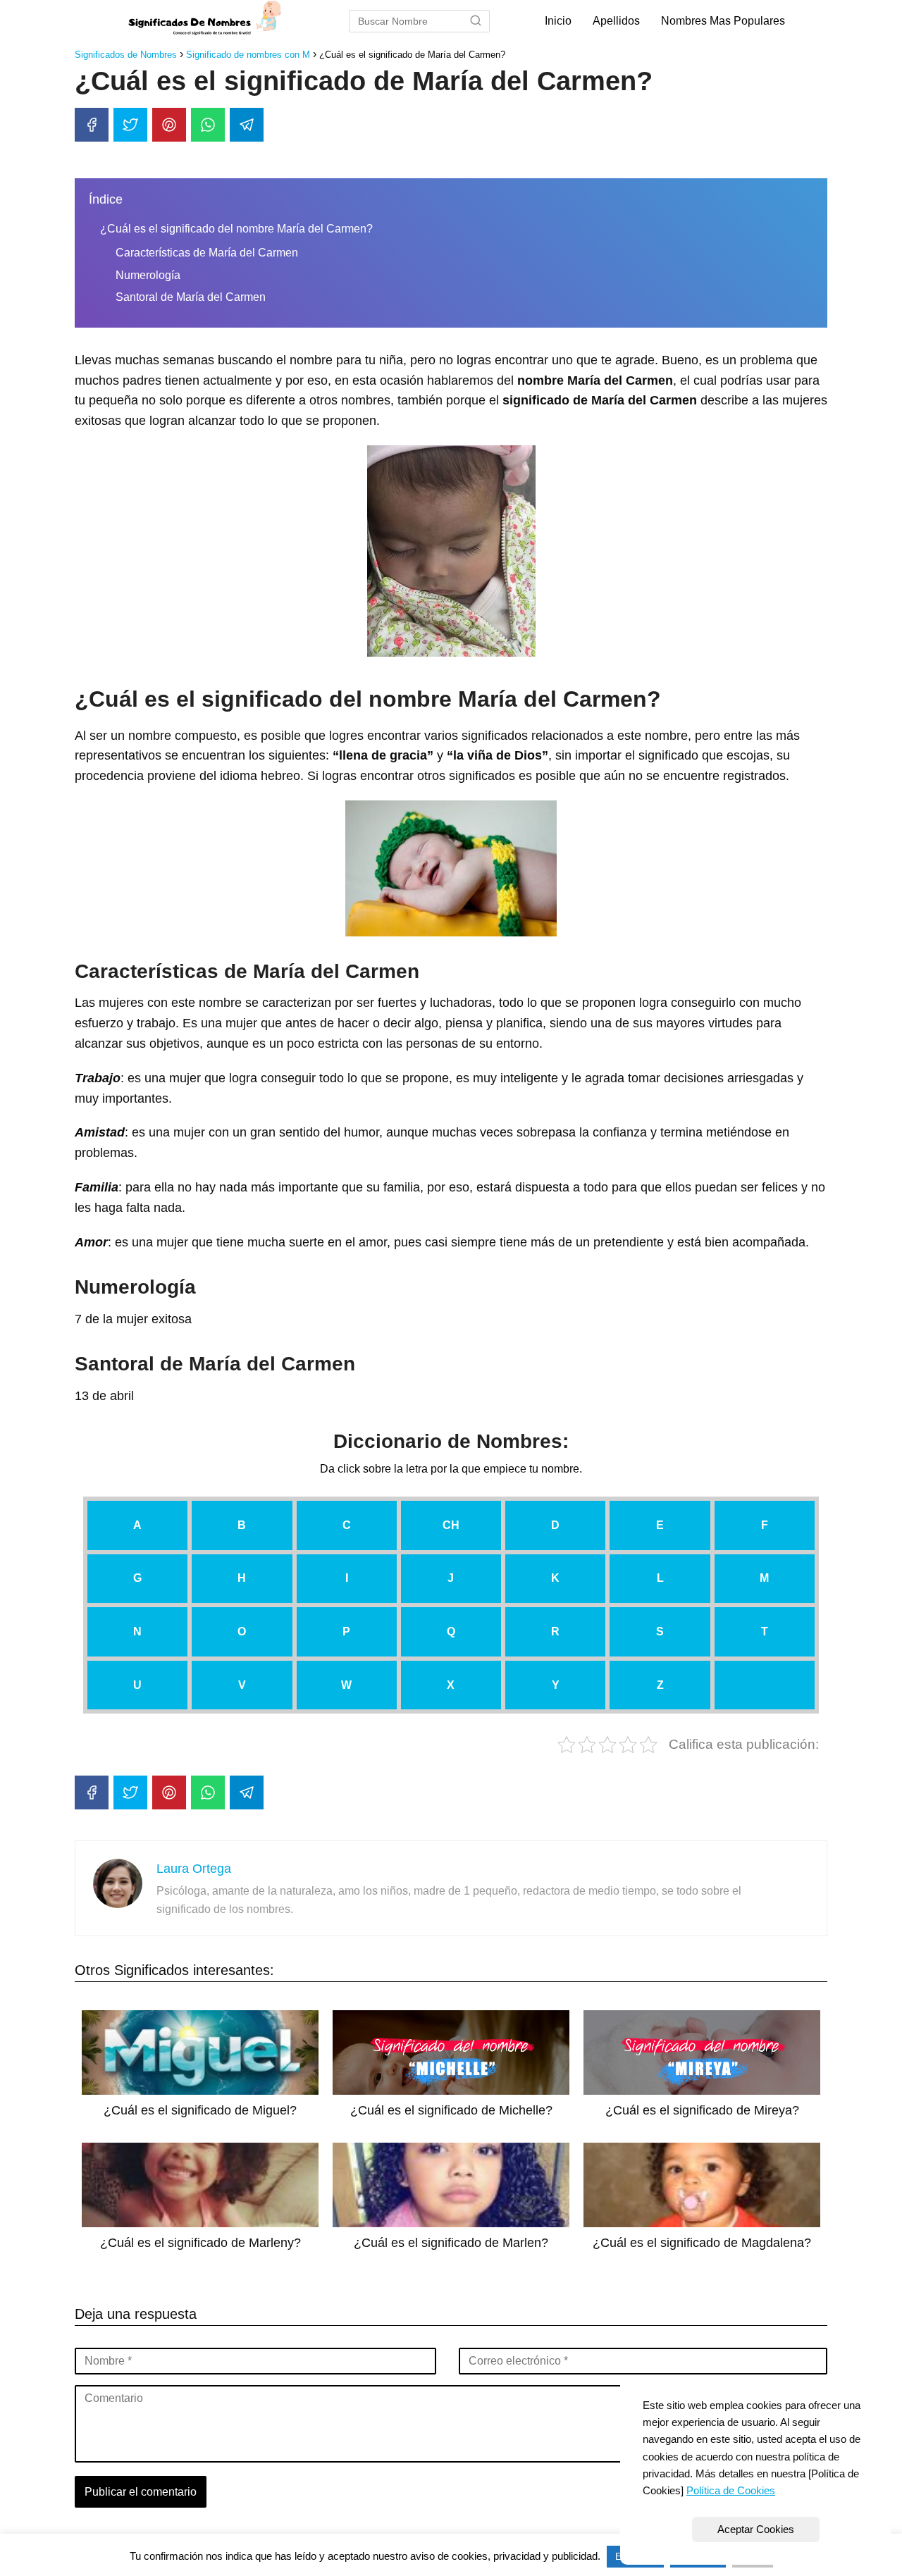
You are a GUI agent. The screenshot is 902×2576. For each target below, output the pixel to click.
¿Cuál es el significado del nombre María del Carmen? (236, 229)
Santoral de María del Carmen (191, 297)
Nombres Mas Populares (723, 21)
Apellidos (616, 21)
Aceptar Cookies (756, 2529)
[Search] (476, 21)
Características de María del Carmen (207, 253)
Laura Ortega (194, 1869)
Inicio (558, 21)
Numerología (148, 275)
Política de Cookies (731, 2490)
